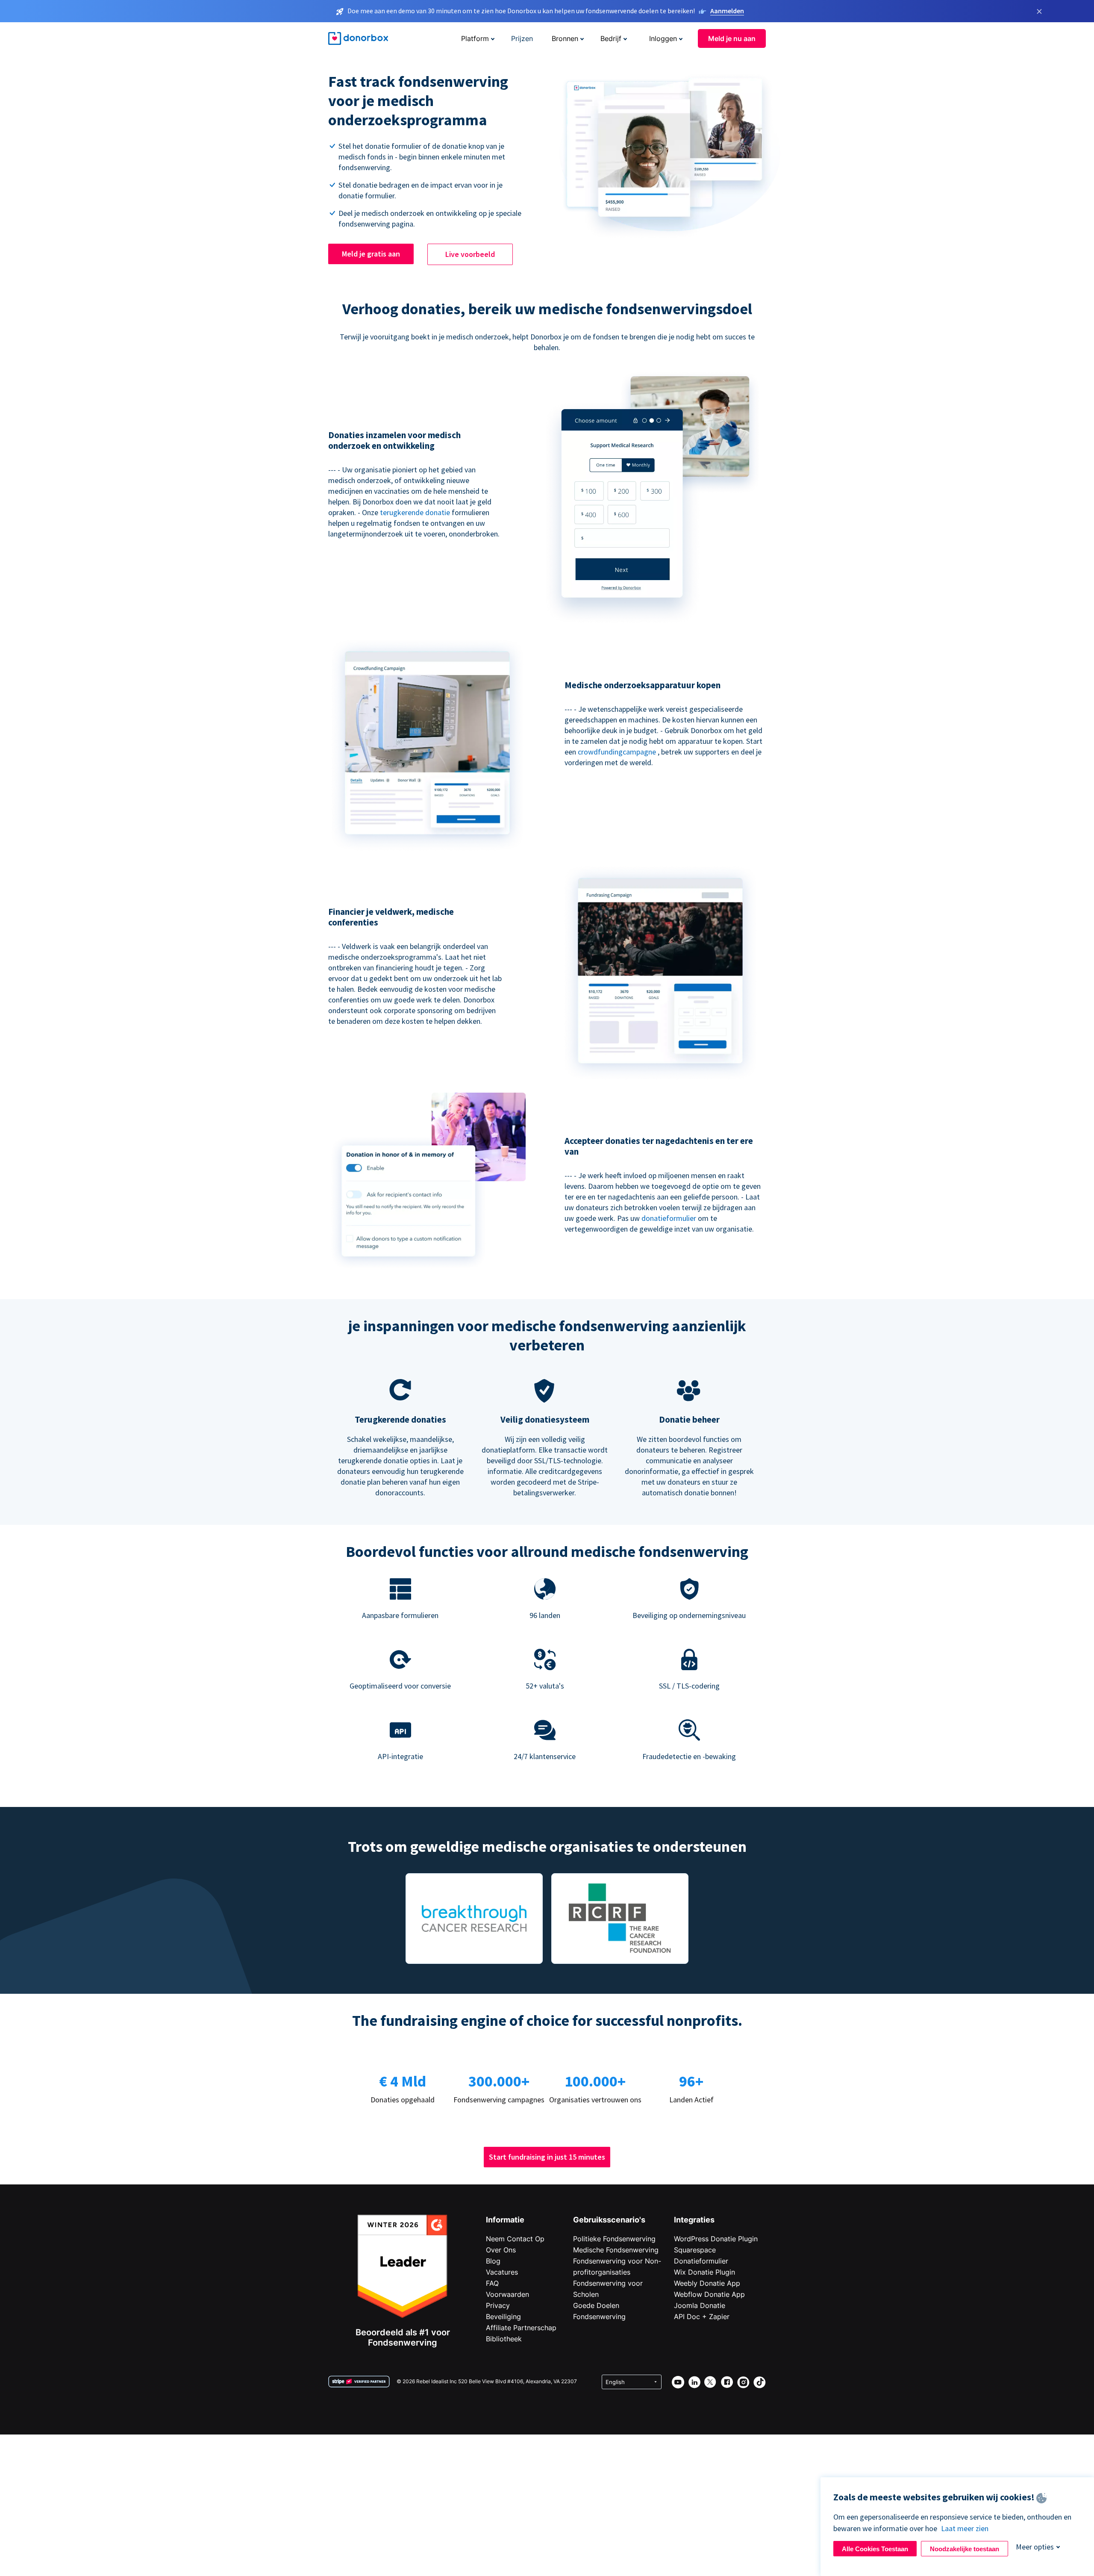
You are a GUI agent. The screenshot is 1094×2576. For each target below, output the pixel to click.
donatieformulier (669, 1218)
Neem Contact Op (515, 2239)
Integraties (694, 2220)
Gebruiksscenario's (609, 2220)
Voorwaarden (507, 2294)
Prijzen (522, 38)
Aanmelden (727, 11)
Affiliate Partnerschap (521, 2328)
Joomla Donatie (700, 2305)
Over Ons (501, 2250)
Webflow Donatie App (709, 2294)
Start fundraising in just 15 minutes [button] (547, 2157)
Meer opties (1035, 2547)
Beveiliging (503, 2317)
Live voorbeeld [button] (470, 254)
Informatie (505, 2220)
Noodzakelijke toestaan (965, 2549)
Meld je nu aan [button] (732, 38)
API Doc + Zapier (702, 2317)
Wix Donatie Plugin (704, 2272)
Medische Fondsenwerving (616, 2250)
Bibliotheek (504, 2339)
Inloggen (663, 38)
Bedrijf (611, 38)
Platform (475, 38)
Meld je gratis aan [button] (371, 254)
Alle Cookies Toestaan (875, 2549)
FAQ (492, 2283)
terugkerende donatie (415, 512)
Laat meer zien (965, 2528)
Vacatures (502, 2272)
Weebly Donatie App (707, 2283)
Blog (493, 2261)
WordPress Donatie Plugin (716, 2239)
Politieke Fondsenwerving (614, 2239)
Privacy (498, 2305)
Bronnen (565, 38)
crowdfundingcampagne (617, 752)
